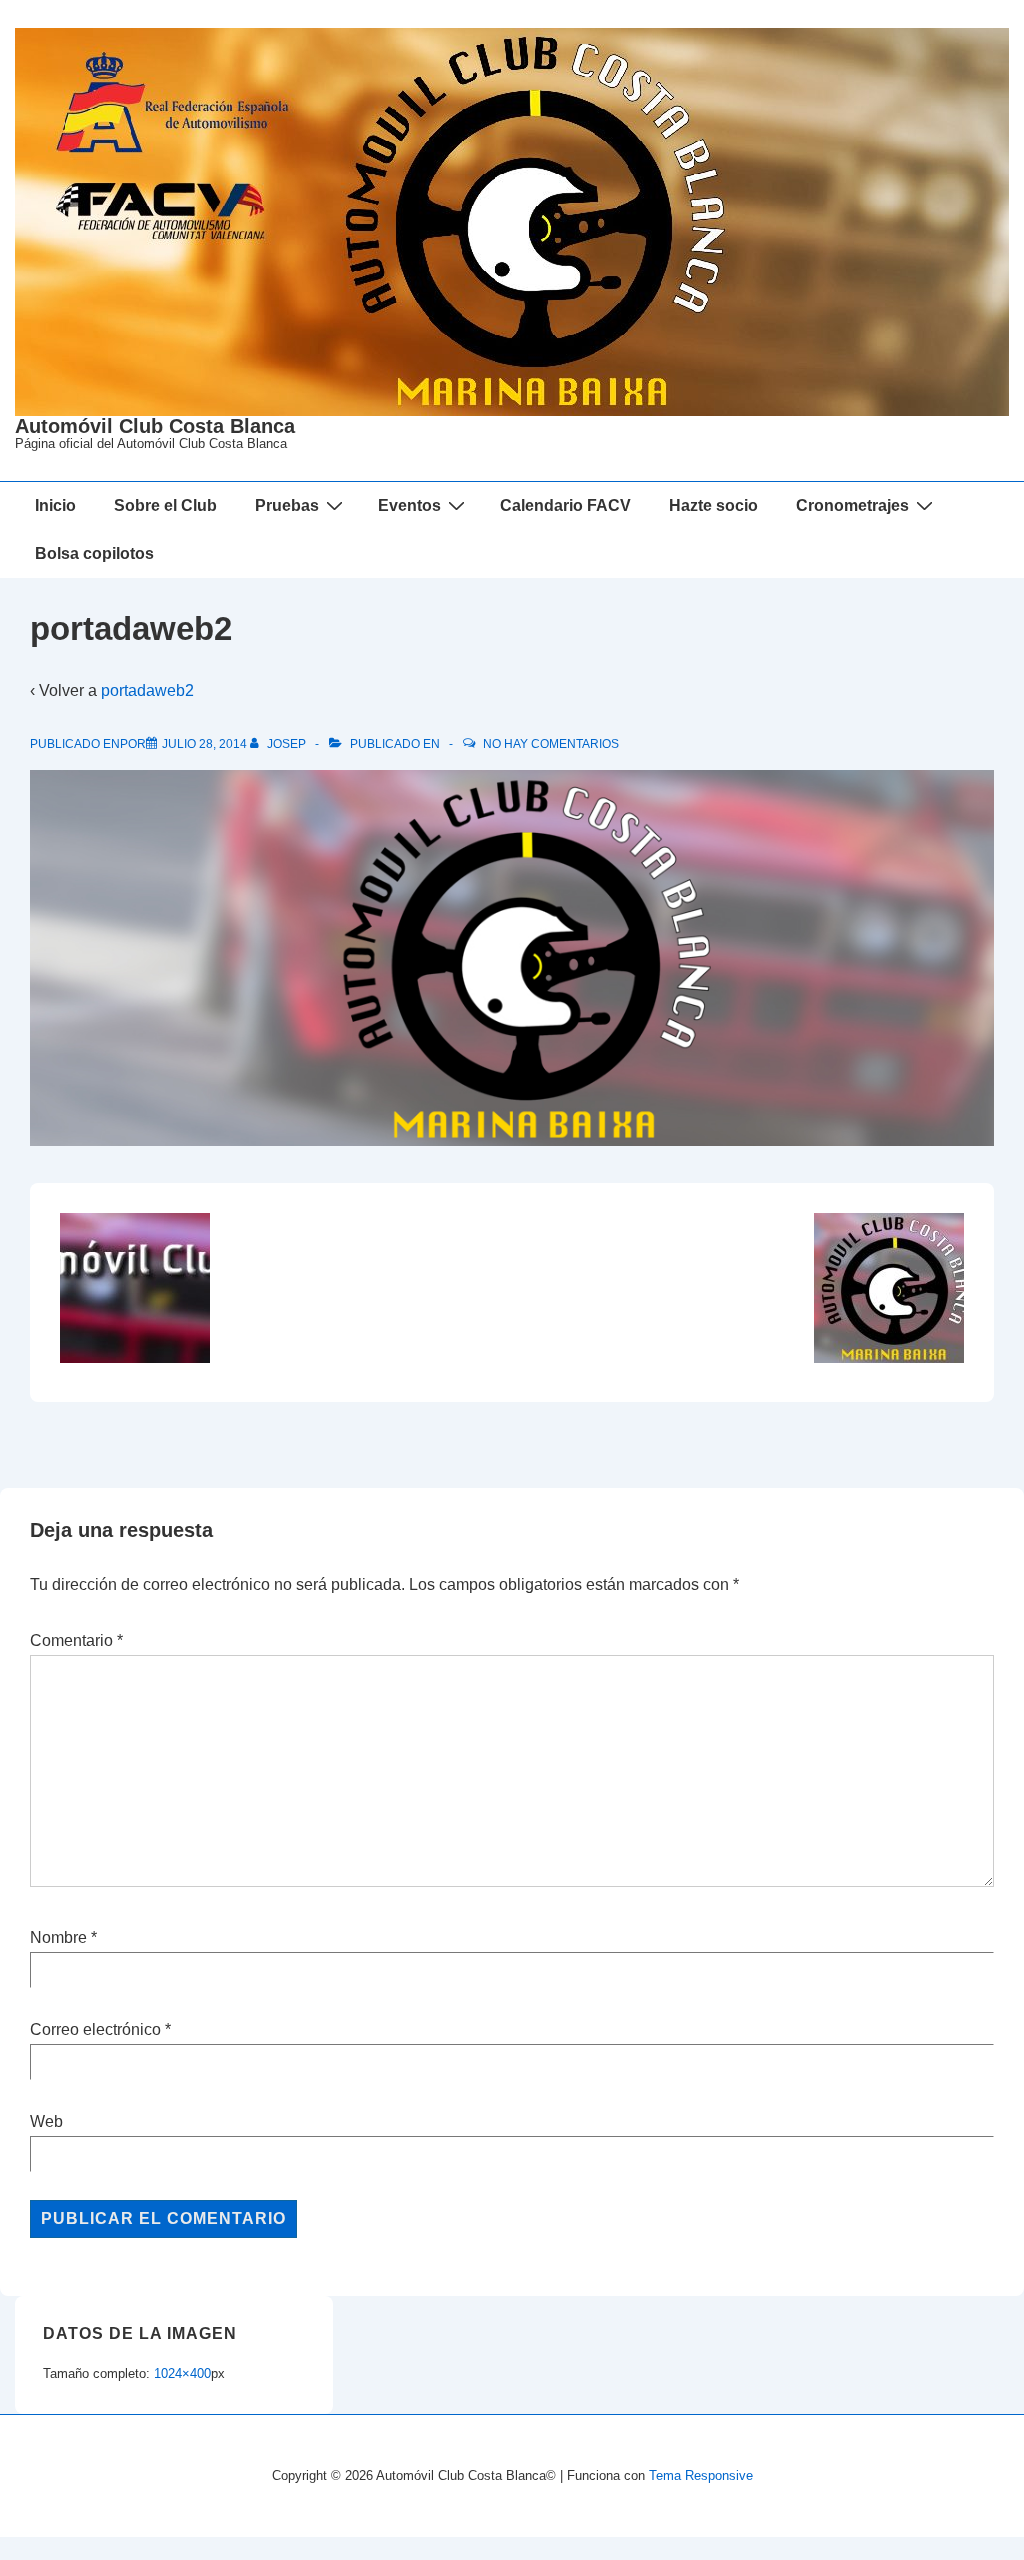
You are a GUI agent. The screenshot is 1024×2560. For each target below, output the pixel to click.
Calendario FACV (565, 505)
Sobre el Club (165, 505)
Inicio (55, 505)
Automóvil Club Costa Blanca (155, 426)
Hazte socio (713, 505)
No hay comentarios (551, 744)
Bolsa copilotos (94, 553)
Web (46, 2121)
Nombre (58, 1937)
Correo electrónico (95, 2029)
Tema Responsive (701, 2475)
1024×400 (182, 2373)
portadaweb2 (147, 690)
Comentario (76, 1640)
